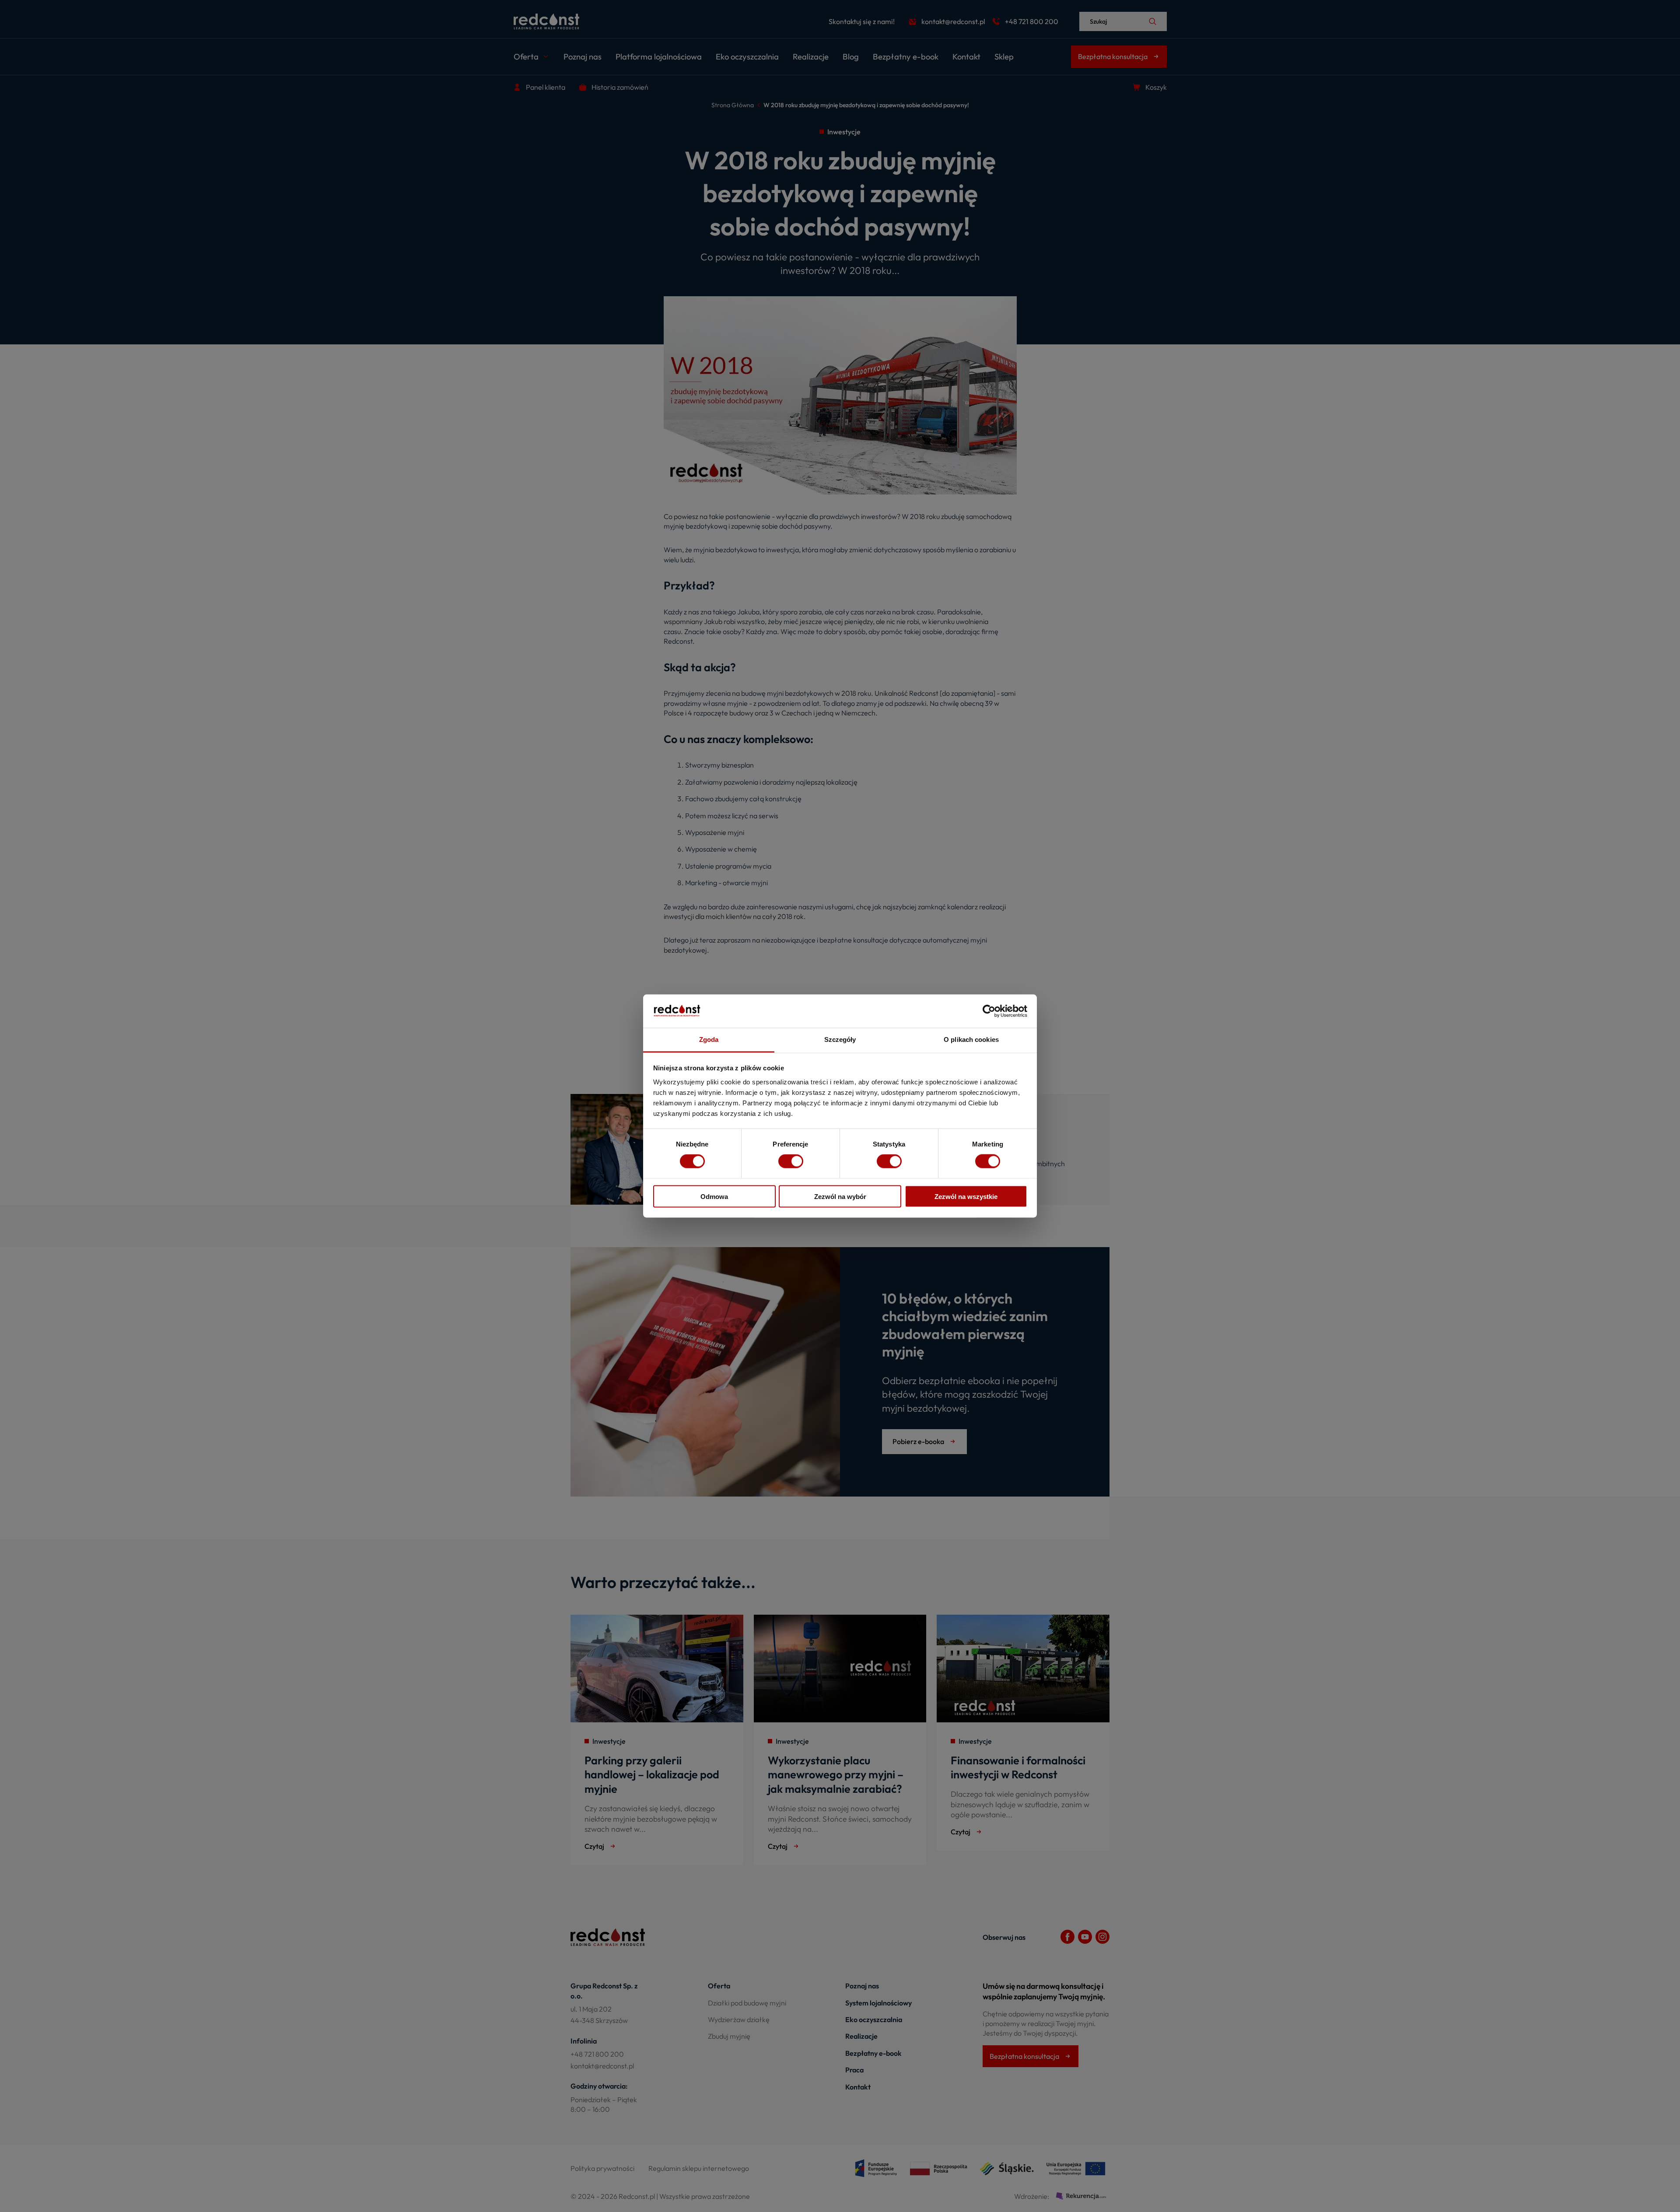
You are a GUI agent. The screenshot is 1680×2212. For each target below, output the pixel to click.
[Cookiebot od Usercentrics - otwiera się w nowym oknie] (989, 1011)
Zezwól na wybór (840, 1196)
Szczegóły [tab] (840, 1039)
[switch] (791, 1161)
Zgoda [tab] (709, 1039)
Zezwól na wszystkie (966, 1196)
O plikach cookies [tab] (971, 1039)
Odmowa (714, 1196)
